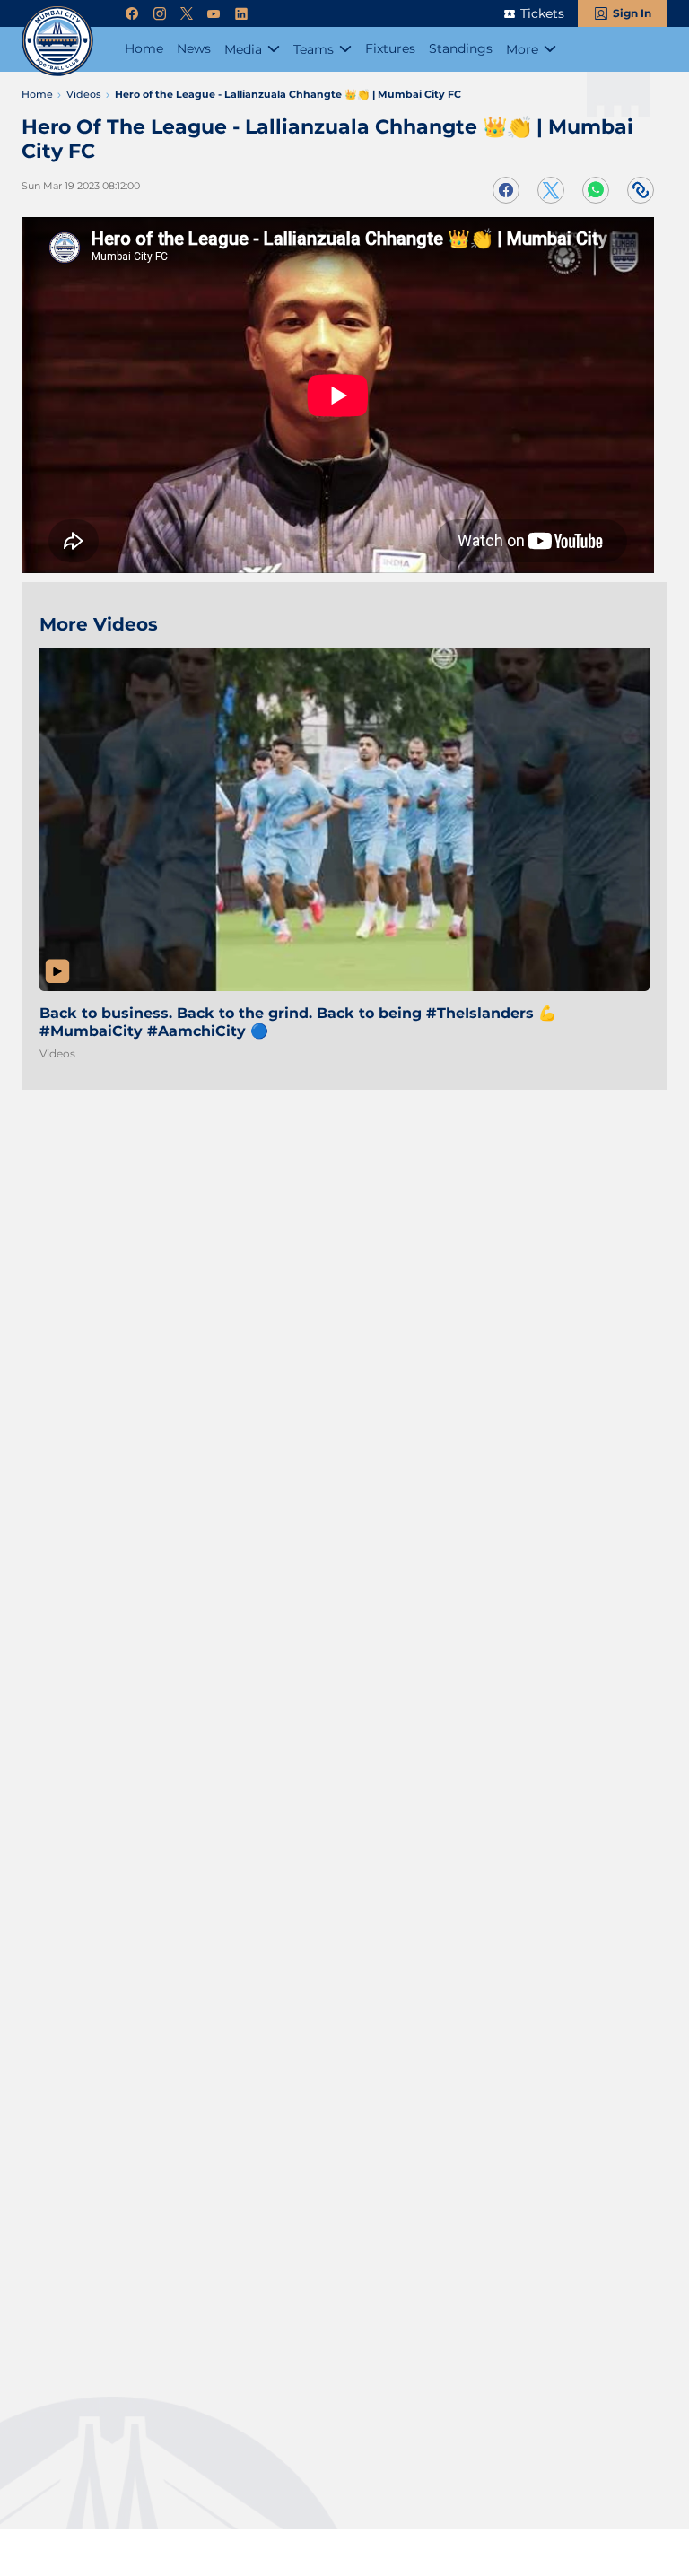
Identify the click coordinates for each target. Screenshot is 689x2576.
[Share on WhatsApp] (596, 190)
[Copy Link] (641, 190)
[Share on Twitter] (551, 190)
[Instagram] (160, 14)
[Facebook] (132, 14)
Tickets (542, 13)
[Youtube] (214, 14)
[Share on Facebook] (506, 190)
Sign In (632, 13)
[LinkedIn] (241, 14)
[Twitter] (187, 14)
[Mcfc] (57, 40)
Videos (57, 1053)
